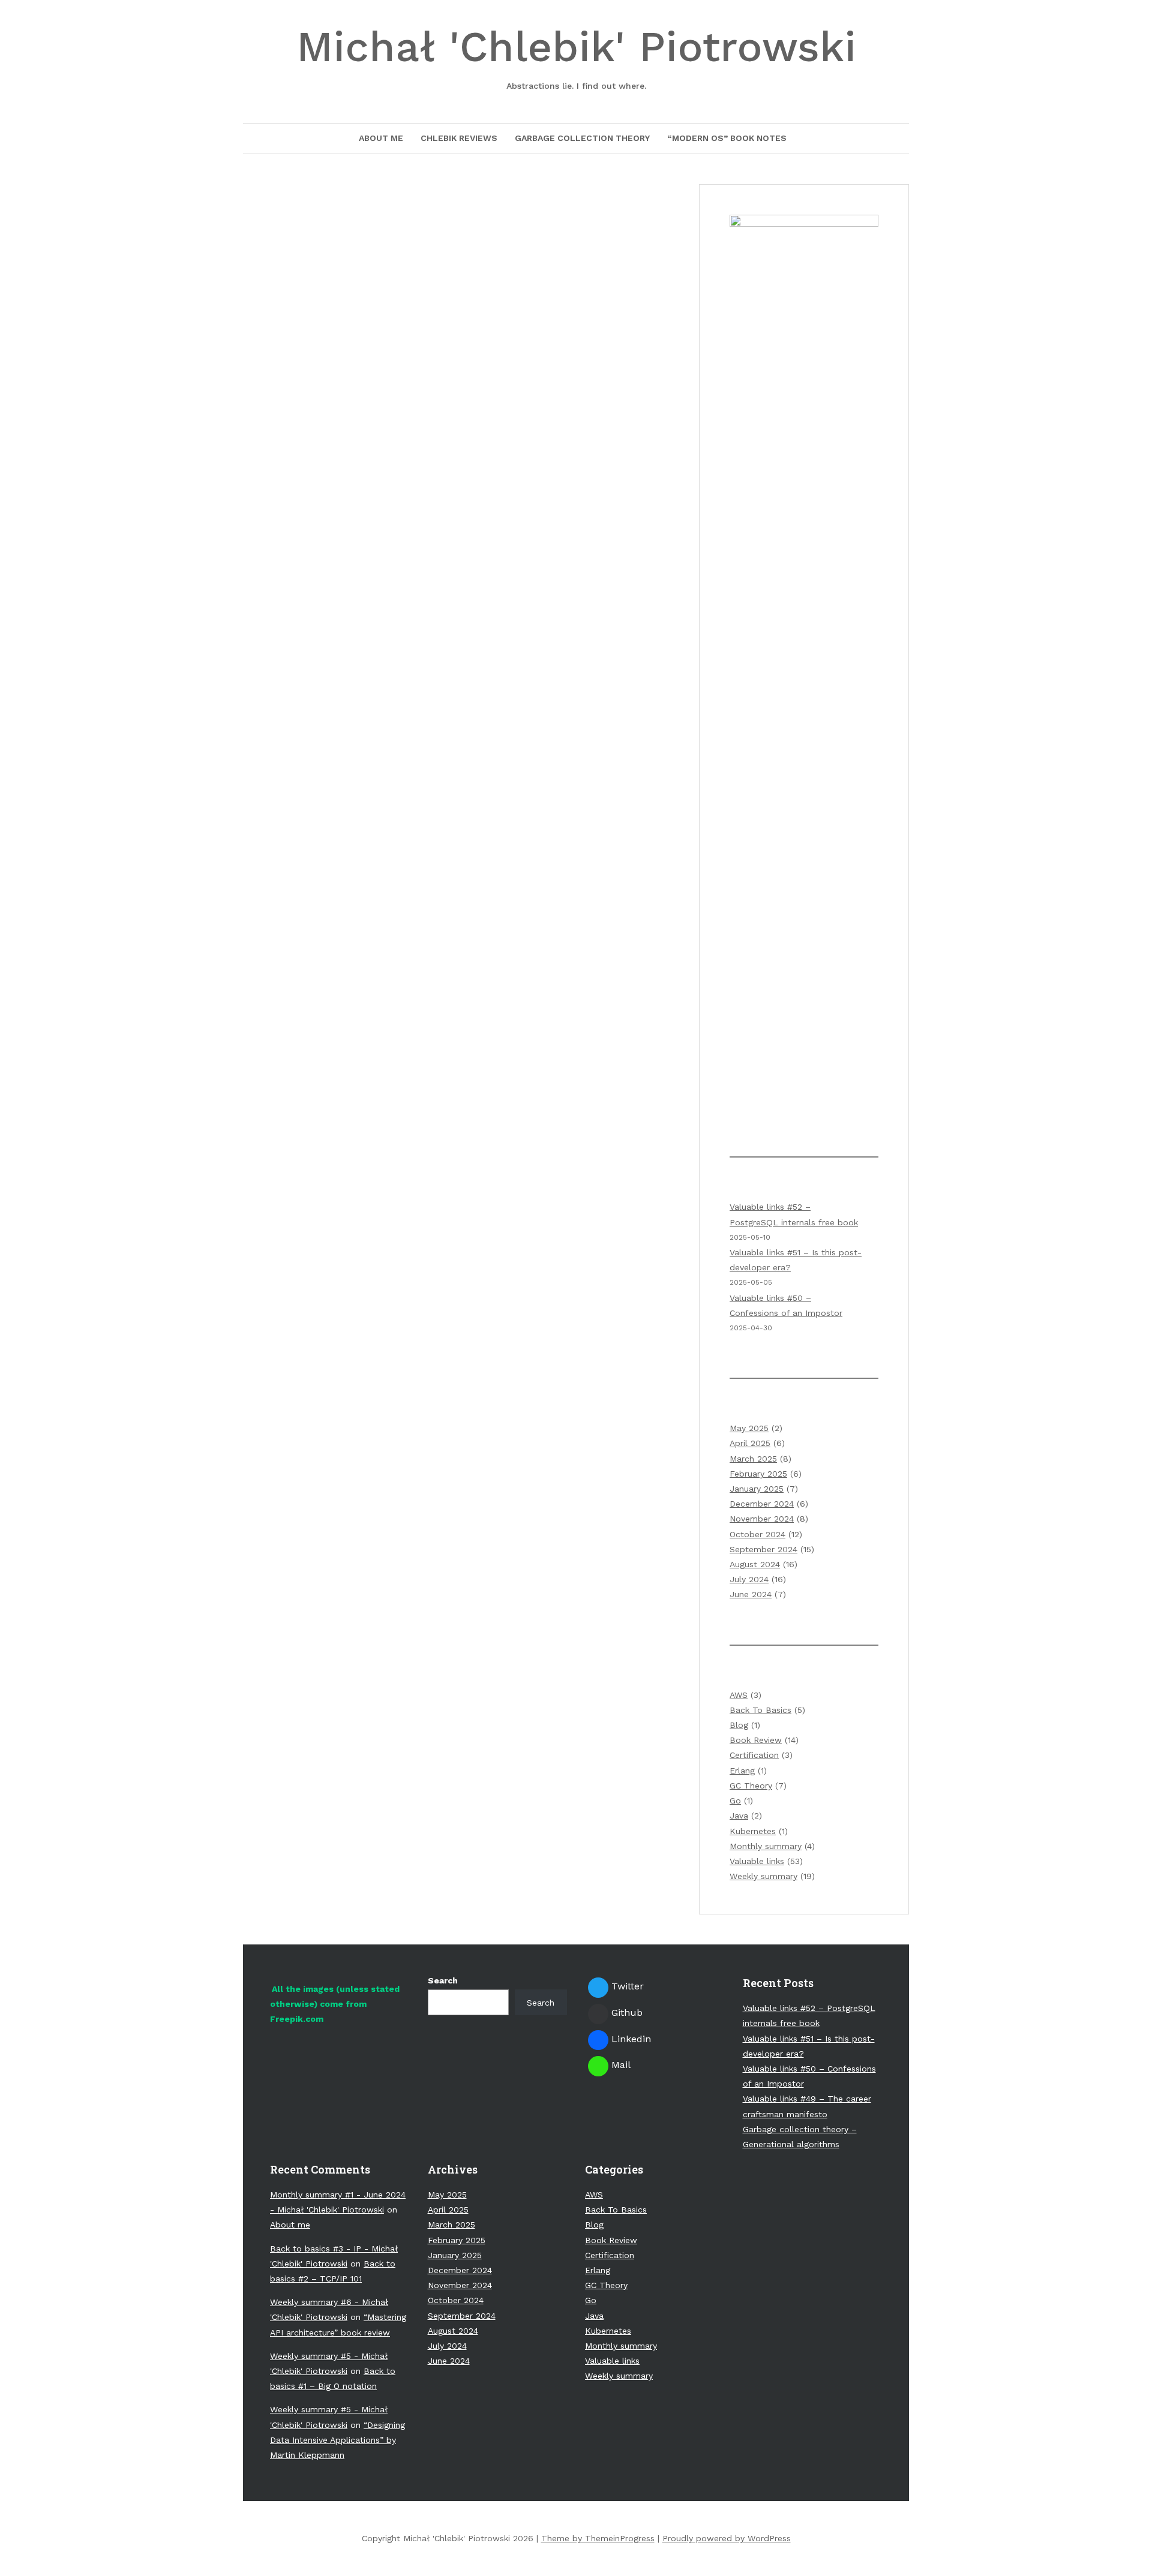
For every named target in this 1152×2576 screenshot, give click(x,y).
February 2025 (758, 1474)
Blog (739, 1725)
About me (381, 138)
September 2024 (763, 1549)
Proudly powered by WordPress (727, 2538)
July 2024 (749, 1579)
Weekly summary (763, 1876)
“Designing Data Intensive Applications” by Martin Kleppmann (337, 2440)
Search (443, 1980)
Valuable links (757, 1861)
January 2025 (757, 1489)
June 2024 (751, 1594)
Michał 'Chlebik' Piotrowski (576, 56)
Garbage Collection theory (582, 138)
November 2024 (762, 1519)
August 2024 (755, 1564)
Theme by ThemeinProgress (598, 2538)
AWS (739, 1695)
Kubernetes (753, 1831)
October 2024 (757, 1534)
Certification (754, 1755)
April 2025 (750, 1443)
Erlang (742, 1771)
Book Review (756, 1740)
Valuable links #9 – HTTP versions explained (462, 250)
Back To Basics (760, 1710)
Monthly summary (766, 1846)
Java (739, 1815)
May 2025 (749, 1428)
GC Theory (751, 1786)
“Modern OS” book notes (727, 138)
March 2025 (753, 1459)
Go (735, 1801)
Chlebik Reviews (459, 138)
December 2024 (762, 1504)
